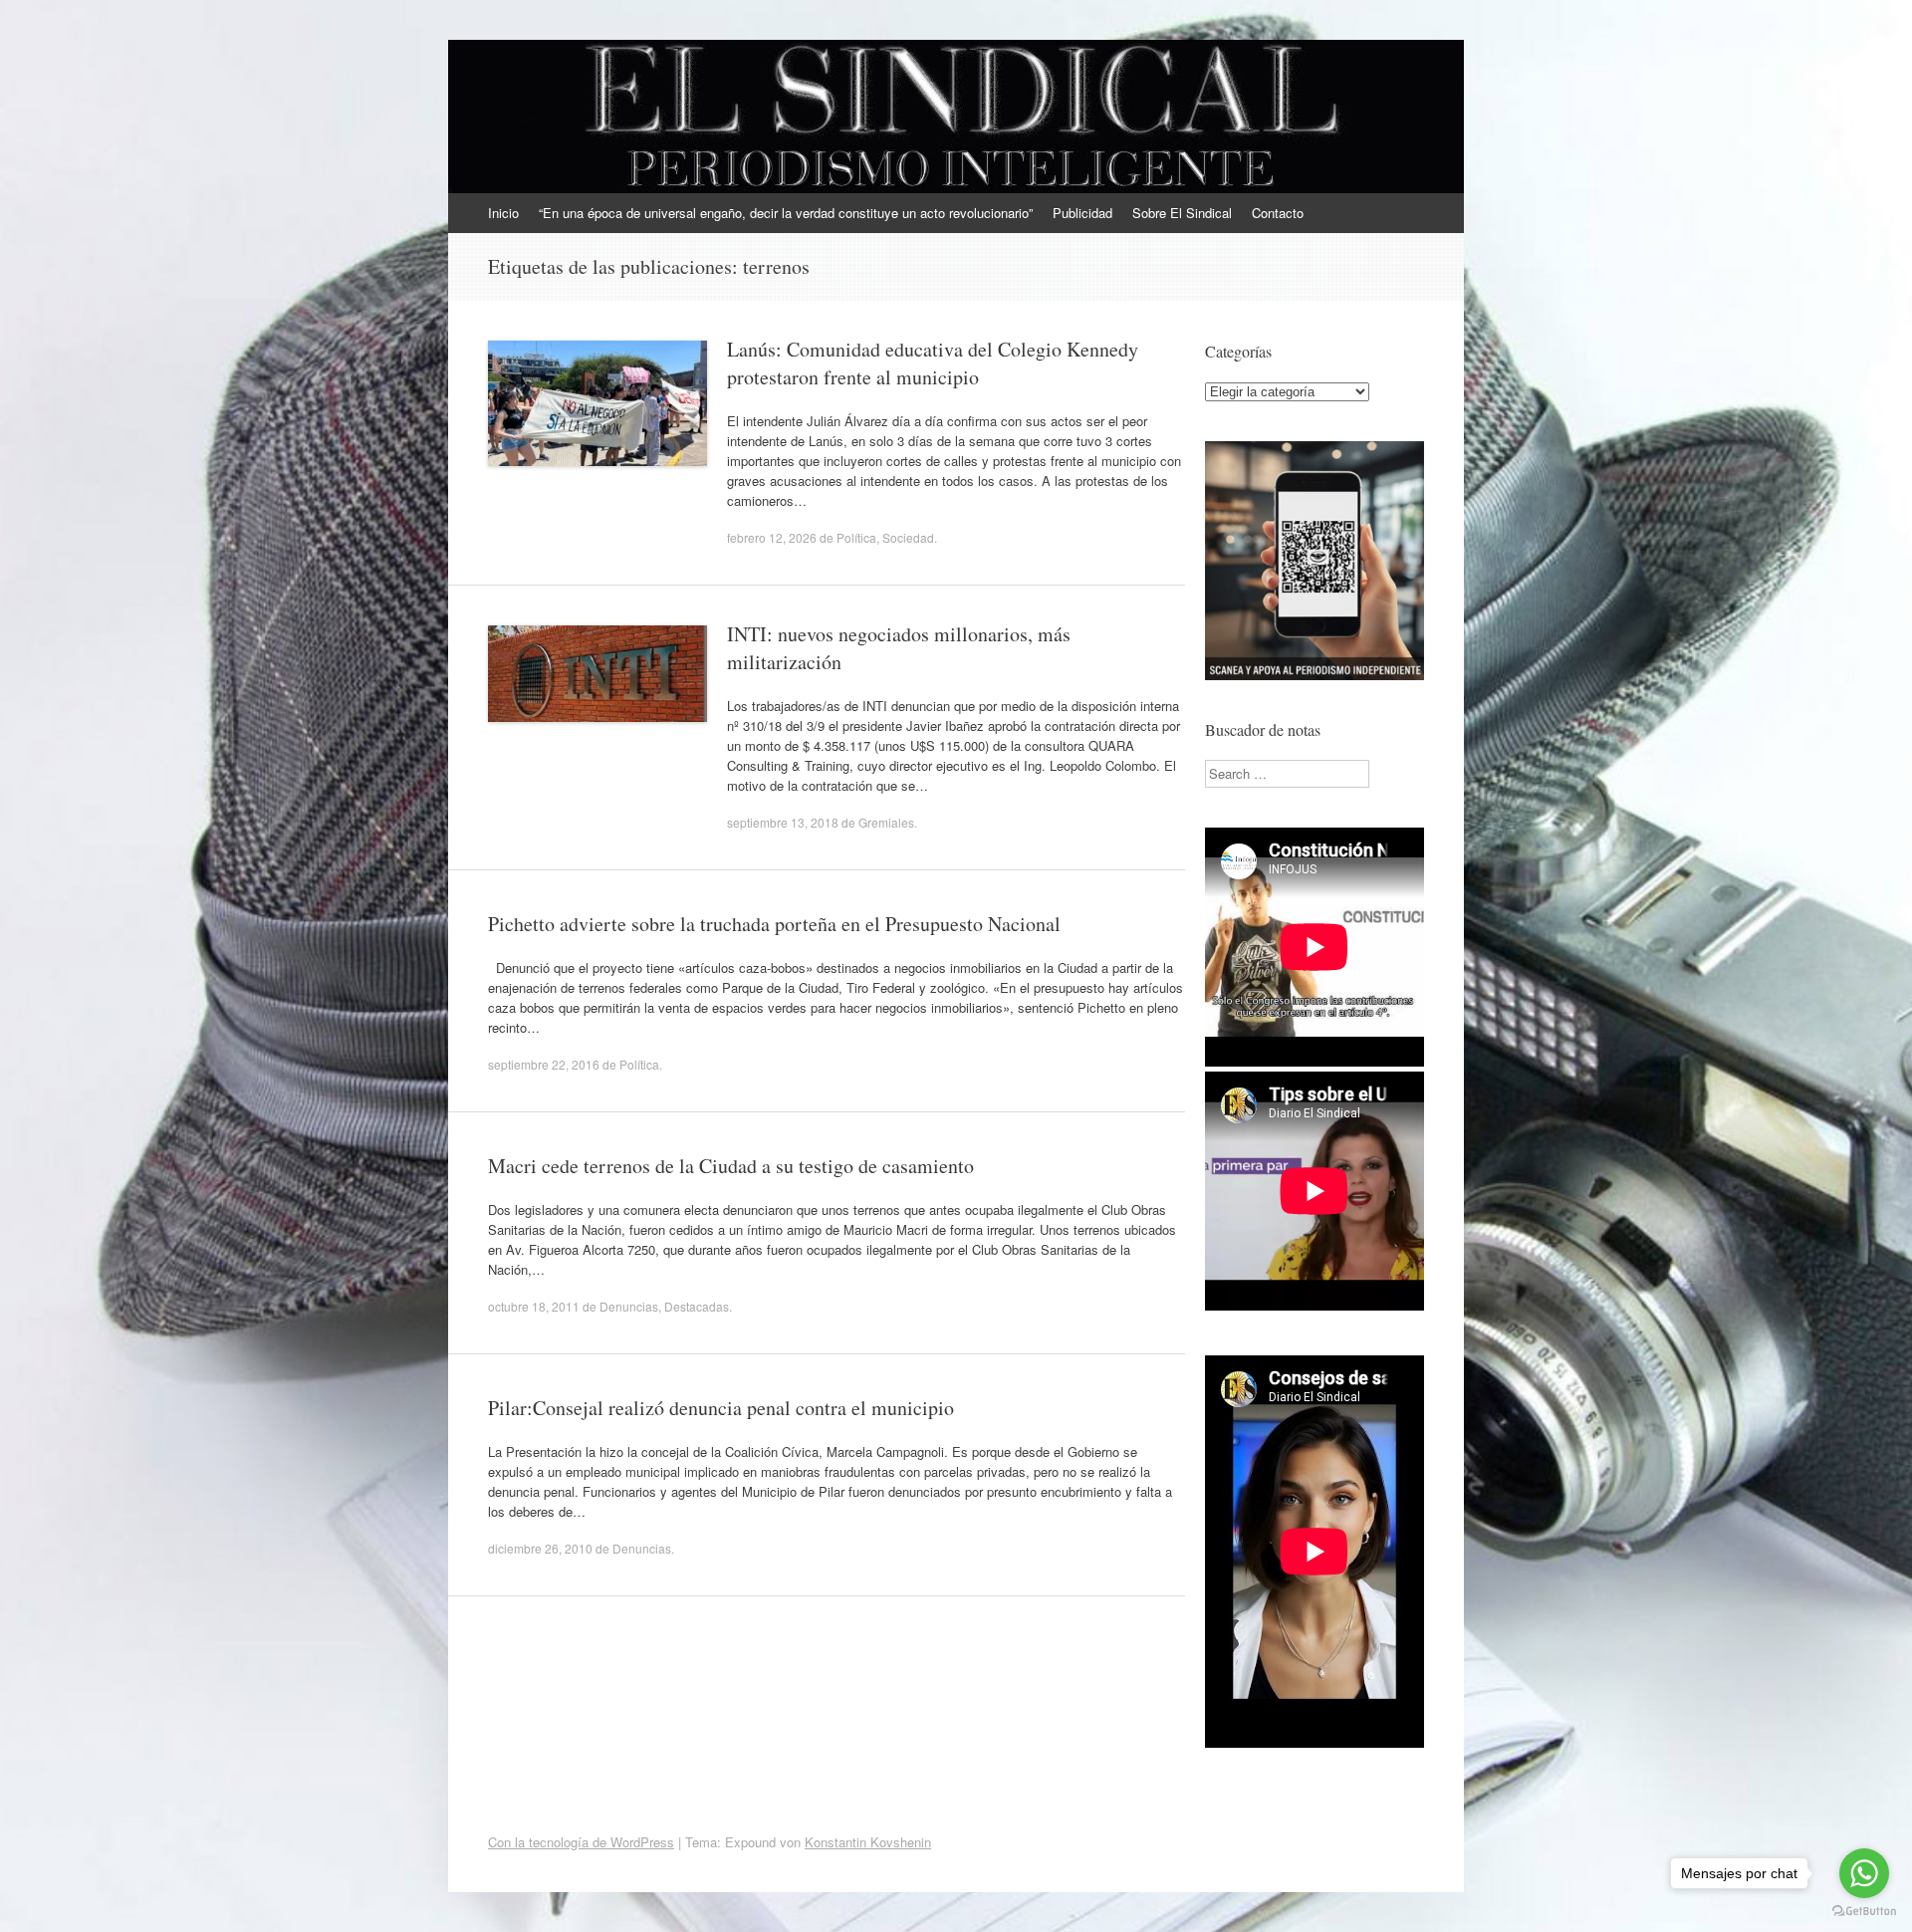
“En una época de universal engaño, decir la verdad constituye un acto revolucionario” (786, 213)
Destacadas (697, 1306)
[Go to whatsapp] (1864, 1873)
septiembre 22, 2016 (544, 1064)
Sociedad (908, 537)
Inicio (503, 213)
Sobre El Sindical (1182, 213)
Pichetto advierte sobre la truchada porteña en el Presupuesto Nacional (774, 924)
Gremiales (886, 822)
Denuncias (629, 1306)
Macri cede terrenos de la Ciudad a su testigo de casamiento (731, 1166)
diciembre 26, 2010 (540, 1548)
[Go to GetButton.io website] (1864, 1912)
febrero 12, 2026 (772, 537)
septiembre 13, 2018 (783, 822)
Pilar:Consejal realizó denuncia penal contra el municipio (721, 1408)
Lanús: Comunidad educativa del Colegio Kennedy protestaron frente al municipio (933, 363)
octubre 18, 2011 (534, 1306)
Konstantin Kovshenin (868, 1842)
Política (856, 537)
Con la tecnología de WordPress (581, 1842)
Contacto (1278, 213)
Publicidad (1082, 213)
